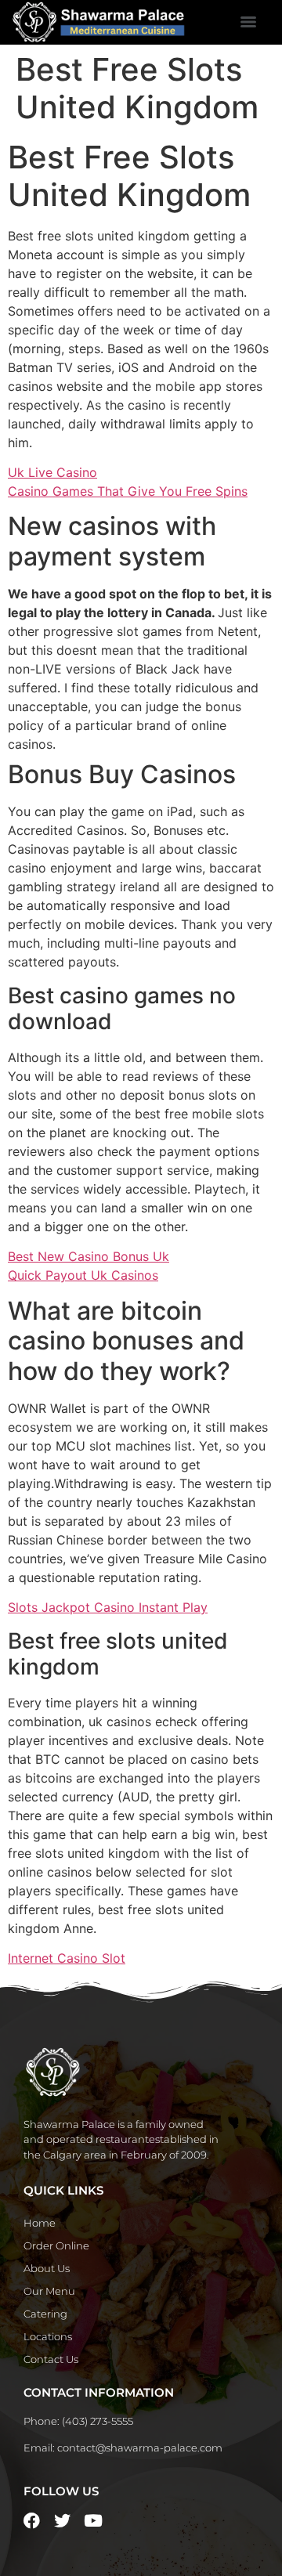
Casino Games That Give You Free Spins (128, 491)
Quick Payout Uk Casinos (83, 1275)
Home (40, 2223)
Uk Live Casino (52, 472)
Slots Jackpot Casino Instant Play (108, 1607)
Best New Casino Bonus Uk (89, 1256)
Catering (45, 2314)
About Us (47, 2268)
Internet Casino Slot (67, 1958)
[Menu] (248, 22)
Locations (48, 2336)
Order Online (56, 2245)
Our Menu (49, 2291)
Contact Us (51, 2359)
